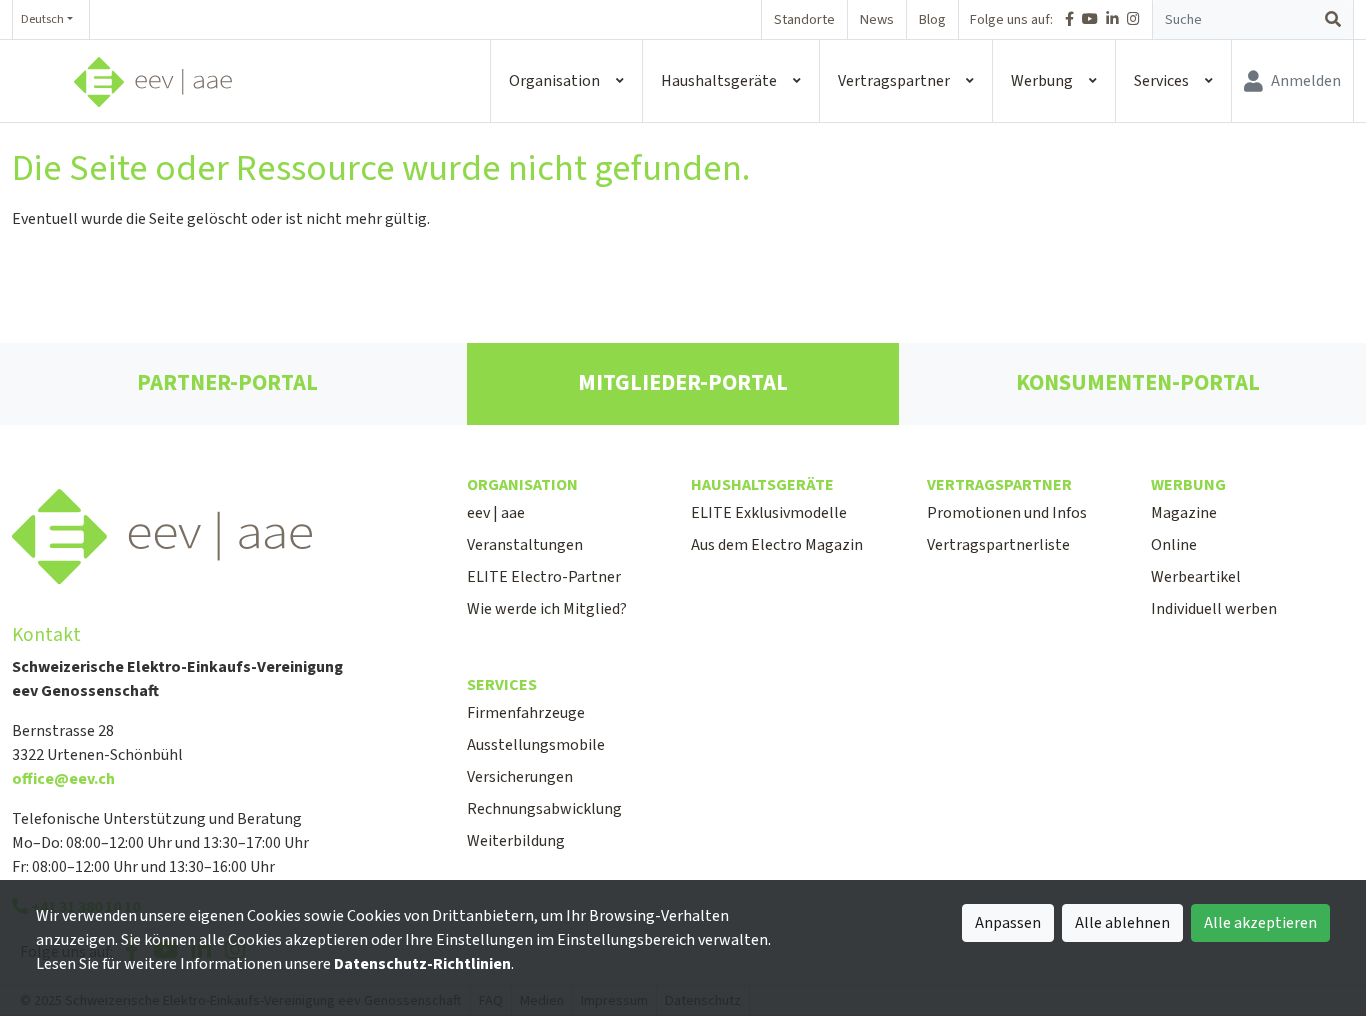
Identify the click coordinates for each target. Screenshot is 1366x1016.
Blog (932, 19)
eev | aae (496, 513)
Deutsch (42, 19)
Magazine (1184, 513)
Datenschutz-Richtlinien (422, 964)
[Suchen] (1333, 20)
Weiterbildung (516, 841)
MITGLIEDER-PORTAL (683, 383)
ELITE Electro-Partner (544, 577)
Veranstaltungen (525, 545)
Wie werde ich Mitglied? (547, 609)
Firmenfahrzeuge (526, 713)
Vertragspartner (894, 81)
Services (1161, 81)
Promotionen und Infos (1007, 513)
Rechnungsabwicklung (544, 809)
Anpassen (1008, 923)
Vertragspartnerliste (998, 545)
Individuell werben (1214, 609)
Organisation (554, 81)
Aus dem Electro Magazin (777, 545)
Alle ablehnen (1122, 923)
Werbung (1042, 81)
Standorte (804, 19)
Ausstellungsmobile (536, 745)
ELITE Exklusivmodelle (769, 513)
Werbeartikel (1196, 577)
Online (1174, 545)
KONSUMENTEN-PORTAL (1138, 383)
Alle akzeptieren (1260, 923)
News (877, 19)
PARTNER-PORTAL (227, 383)
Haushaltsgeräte (719, 81)
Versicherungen (520, 777)
